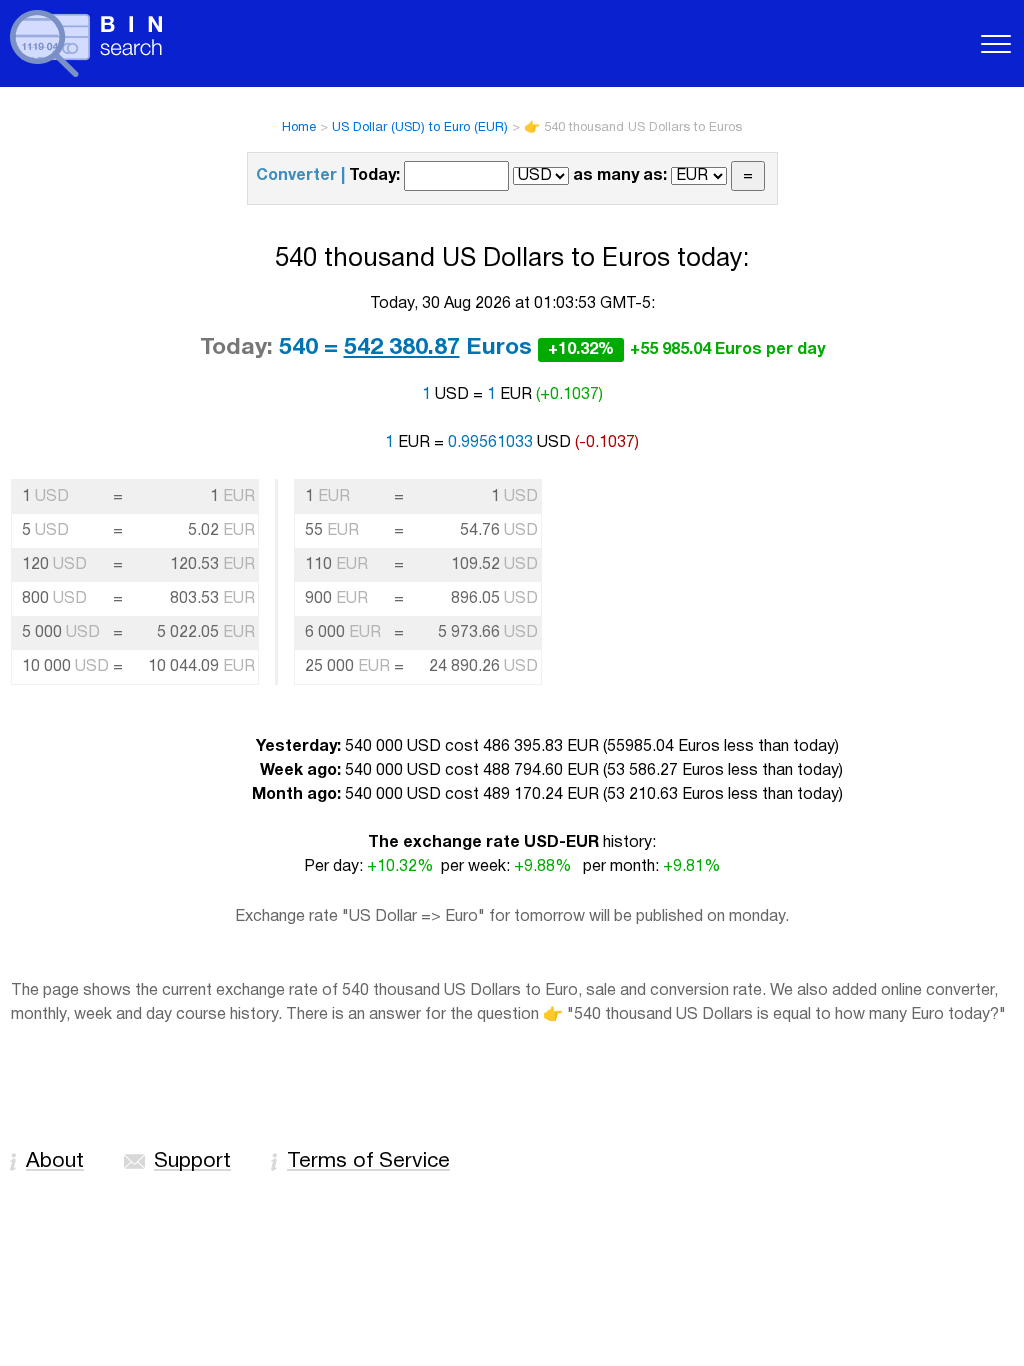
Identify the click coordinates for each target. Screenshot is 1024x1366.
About (55, 1161)
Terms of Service (368, 1161)
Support (192, 1161)
